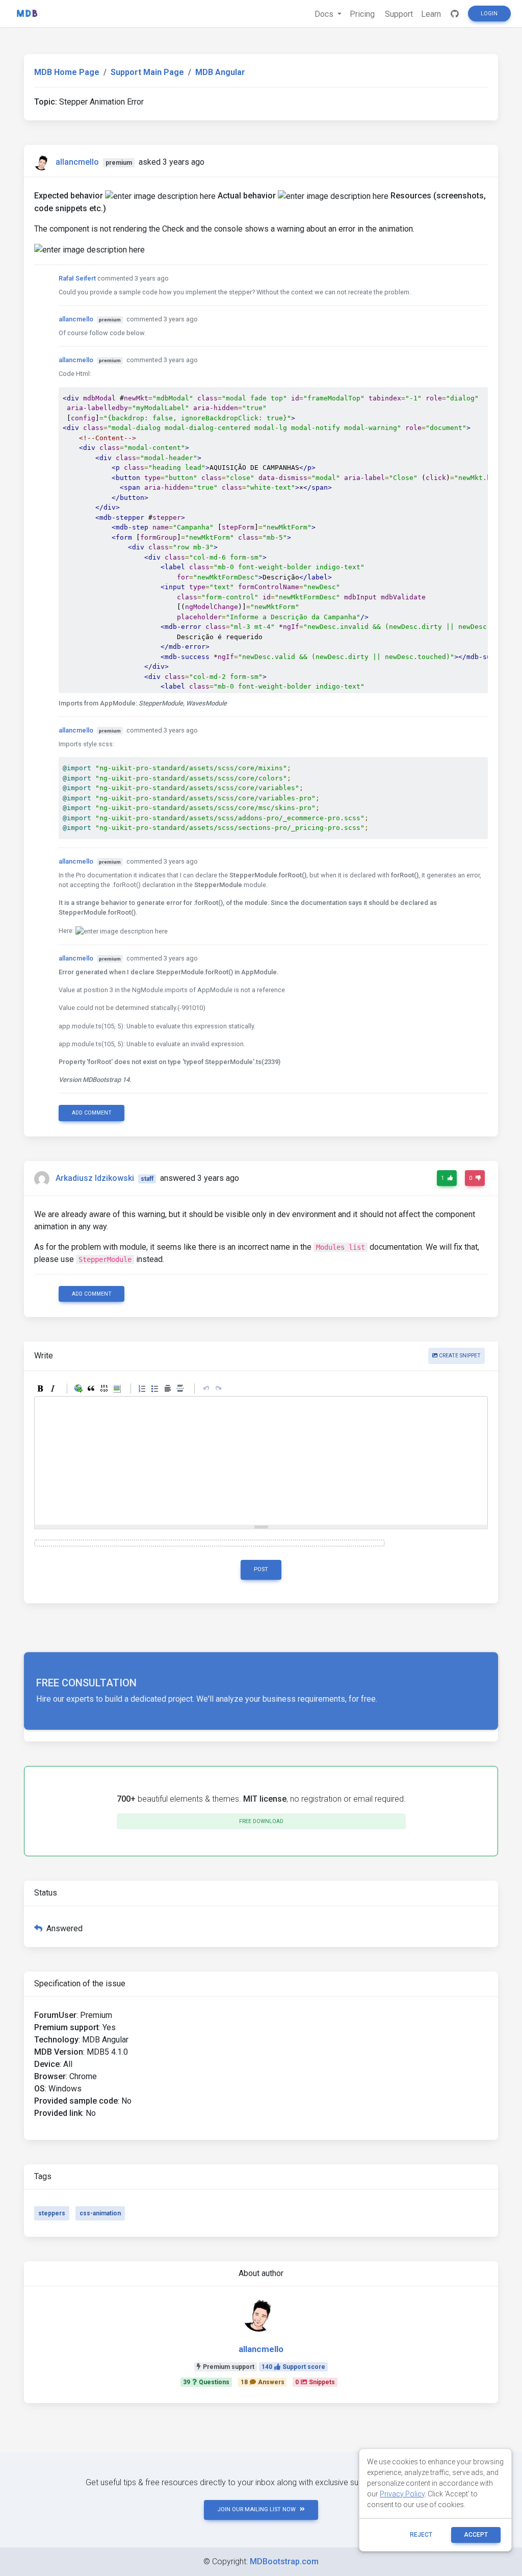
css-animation (100, 2213)
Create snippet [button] (459, 1356)
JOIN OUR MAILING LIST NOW (256, 2509)
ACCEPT (476, 2535)
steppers (52, 2213)
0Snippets (315, 2382)
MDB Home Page (67, 72)
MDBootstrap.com (284, 2561)
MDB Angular (220, 72)
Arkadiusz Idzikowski (95, 1178)
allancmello (77, 162)
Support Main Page (147, 72)
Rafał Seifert (77, 278)
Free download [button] (261, 1821)
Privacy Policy (402, 2494)
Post (261, 1569)
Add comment (92, 1113)
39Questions (206, 2382)
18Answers (263, 2382)
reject (421, 2535)
